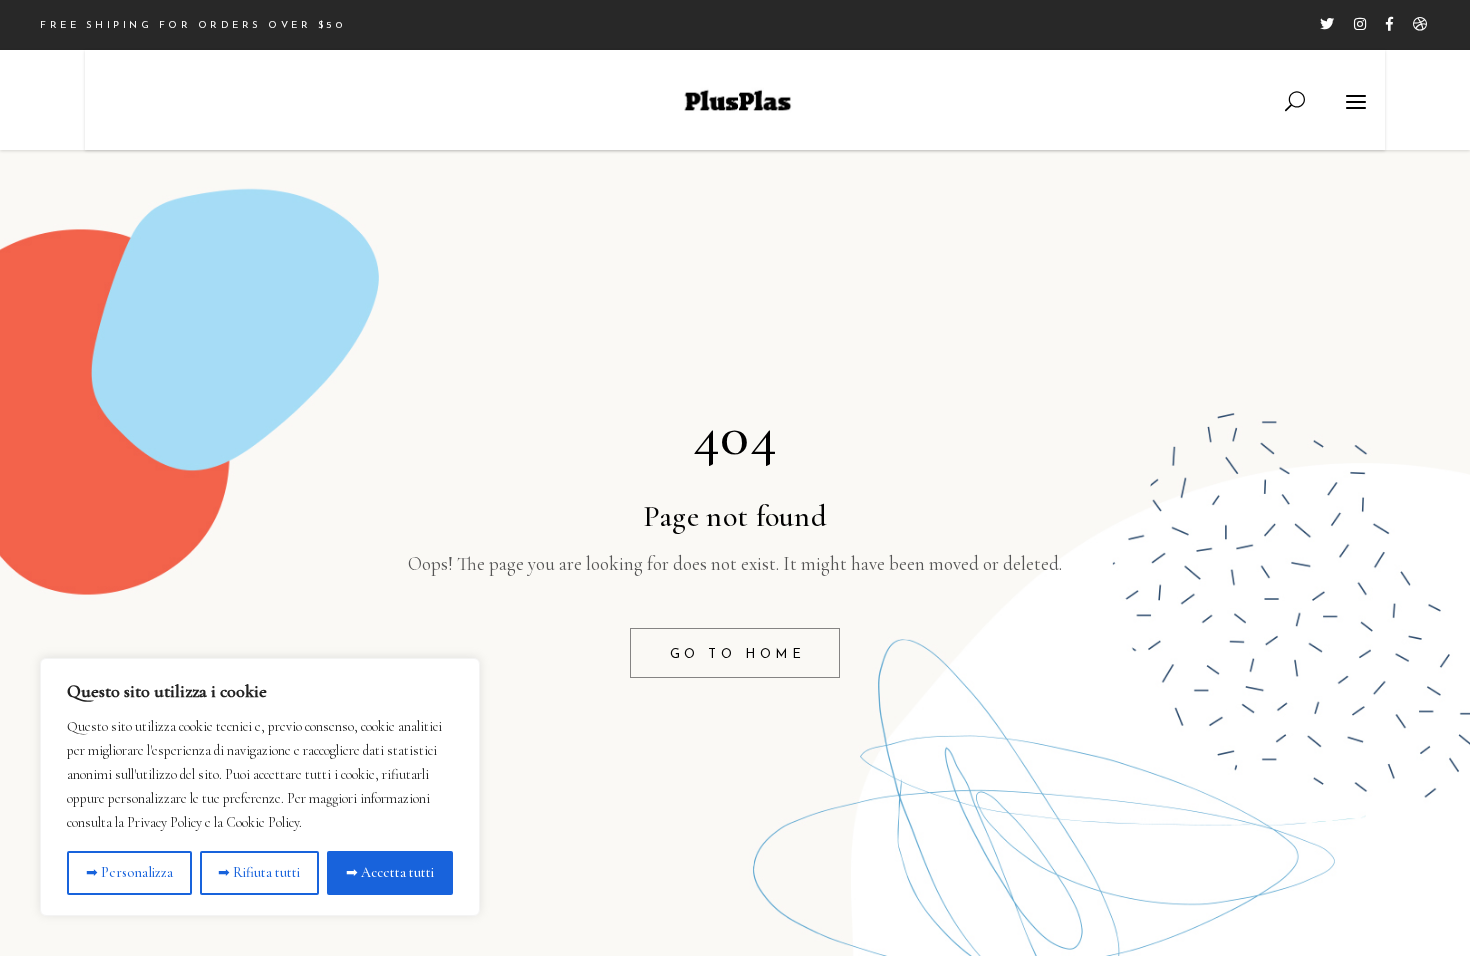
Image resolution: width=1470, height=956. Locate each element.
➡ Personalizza (129, 872)
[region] (260, 787)
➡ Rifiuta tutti (259, 872)
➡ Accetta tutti (390, 872)
